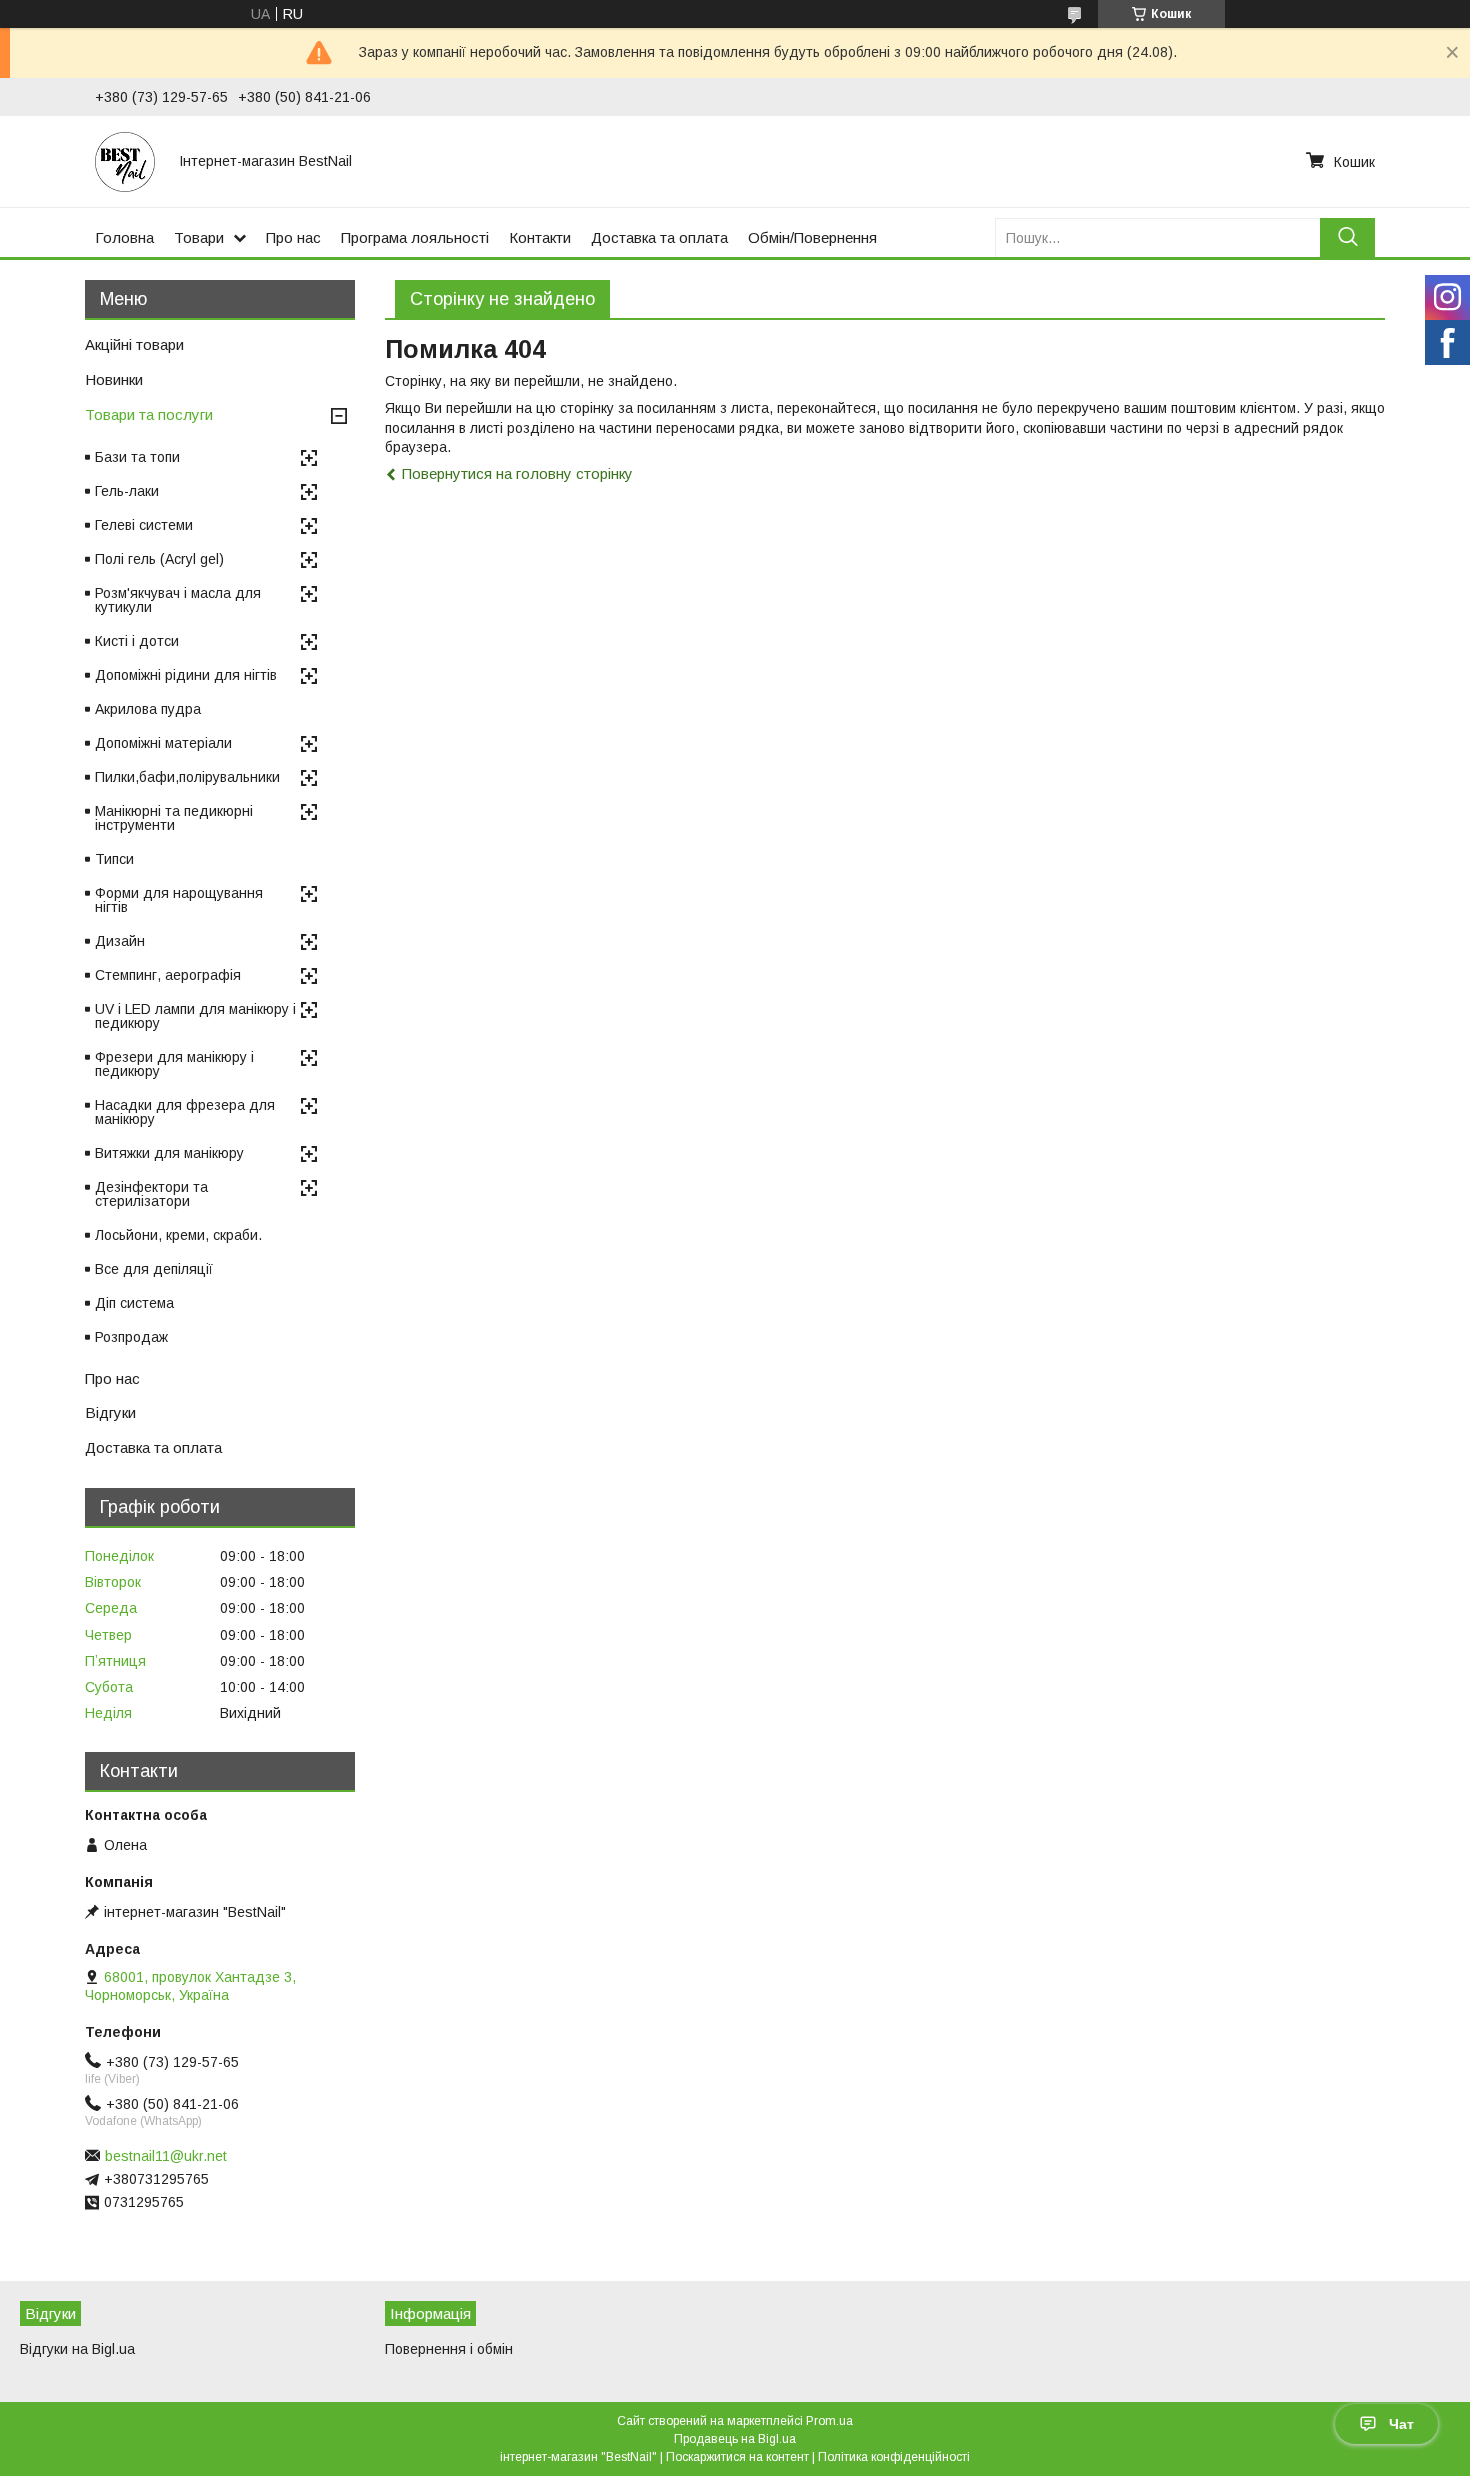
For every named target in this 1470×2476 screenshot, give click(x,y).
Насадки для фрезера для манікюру (185, 1112)
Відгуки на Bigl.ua (77, 2349)
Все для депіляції (154, 1269)
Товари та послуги (149, 414)
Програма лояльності (415, 237)
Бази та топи (137, 457)
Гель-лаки (127, 491)
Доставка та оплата (659, 237)
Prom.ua (829, 2421)
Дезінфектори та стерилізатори (151, 1194)
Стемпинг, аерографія (168, 975)
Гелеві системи (144, 525)
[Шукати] (1347, 237)
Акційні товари (134, 344)
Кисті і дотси (137, 641)
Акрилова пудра (148, 709)
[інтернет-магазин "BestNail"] (125, 161)
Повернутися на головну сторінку (517, 473)
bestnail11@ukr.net (166, 2156)
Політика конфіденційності (894, 2457)
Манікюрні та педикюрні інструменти (174, 818)
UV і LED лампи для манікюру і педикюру (195, 1016)
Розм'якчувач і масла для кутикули (178, 600)
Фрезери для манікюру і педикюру (174, 1064)
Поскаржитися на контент (737, 2457)
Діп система (134, 1303)
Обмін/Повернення (812, 237)
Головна (124, 237)
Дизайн (120, 941)
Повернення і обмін (449, 2349)
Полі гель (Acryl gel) (159, 559)
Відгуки (110, 1412)
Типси (114, 859)
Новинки (114, 379)
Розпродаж (131, 1337)
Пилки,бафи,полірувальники (187, 777)
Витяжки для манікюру (169, 1153)
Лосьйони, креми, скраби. (178, 1235)
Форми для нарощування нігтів (179, 900)
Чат (1401, 2424)
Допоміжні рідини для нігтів (186, 675)
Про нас (293, 237)
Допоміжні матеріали (163, 743)
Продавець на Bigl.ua (735, 2439)
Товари (199, 237)
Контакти (540, 237)
